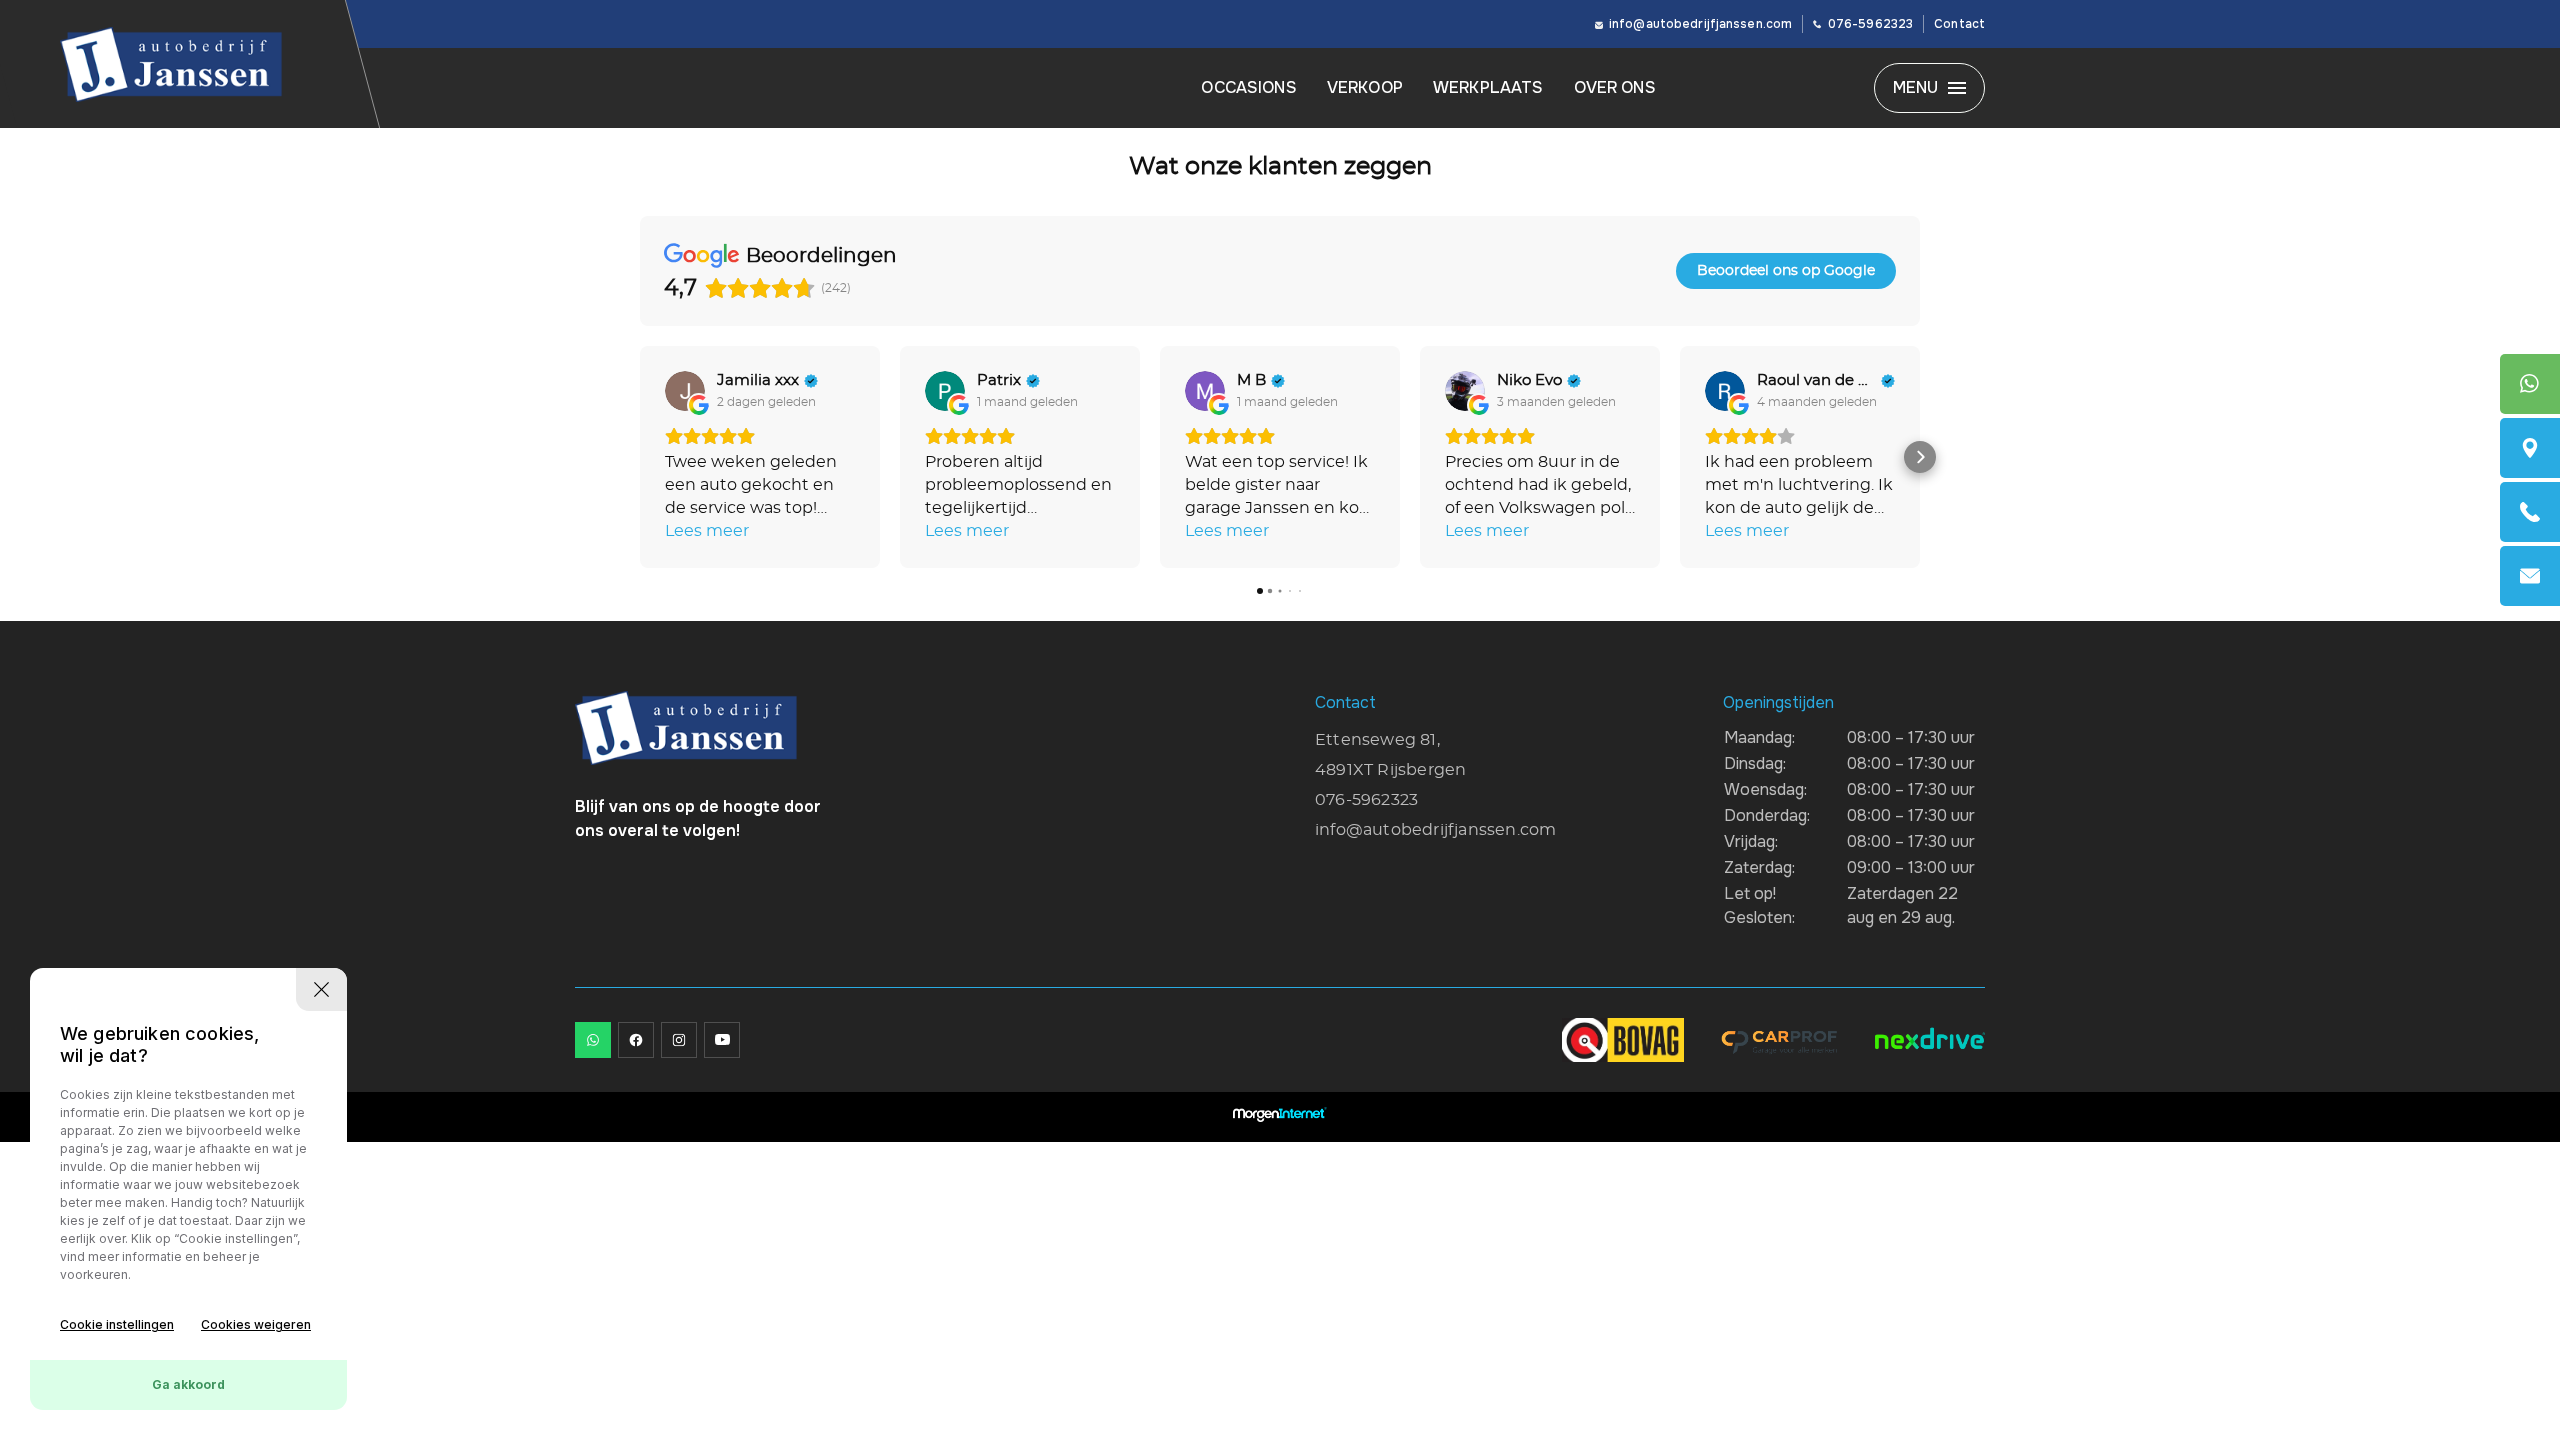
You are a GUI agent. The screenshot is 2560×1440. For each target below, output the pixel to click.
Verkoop (1365, 87)
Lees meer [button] (707, 531)
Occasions (1248, 87)
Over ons (1615, 87)
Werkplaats (1488, 87)
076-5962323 (1870, 24)
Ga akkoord (188, 1384)
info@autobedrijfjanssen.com (1700, 24)
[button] (640, 457)
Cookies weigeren (256, 1324)
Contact (1959, 24)
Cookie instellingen (117, 1324)
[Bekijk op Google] (685, 391)
